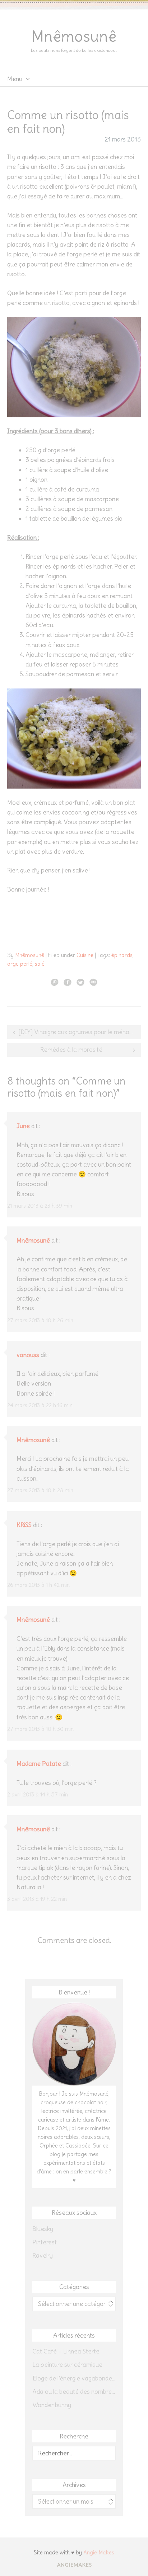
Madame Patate (39, 1764)
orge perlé (20, 964)
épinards (122, 955)
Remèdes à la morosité (71, 1050)
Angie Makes (99, 2552)
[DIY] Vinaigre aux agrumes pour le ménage (77, 1032)
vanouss (28, 1355)
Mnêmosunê (74, 36)
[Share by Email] (93, 982)
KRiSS (24, 1525)
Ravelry (43, 2256)
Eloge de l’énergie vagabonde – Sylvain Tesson (74, 2378)
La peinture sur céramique (67, 2365)
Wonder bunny (52, 2405)
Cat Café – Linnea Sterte (66, 2351)
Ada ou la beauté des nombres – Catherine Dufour (74, 2392)
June (23, 1126)
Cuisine (85, 955)
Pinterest (45, 2242)
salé (40, 964)
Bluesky (43, 2229)
